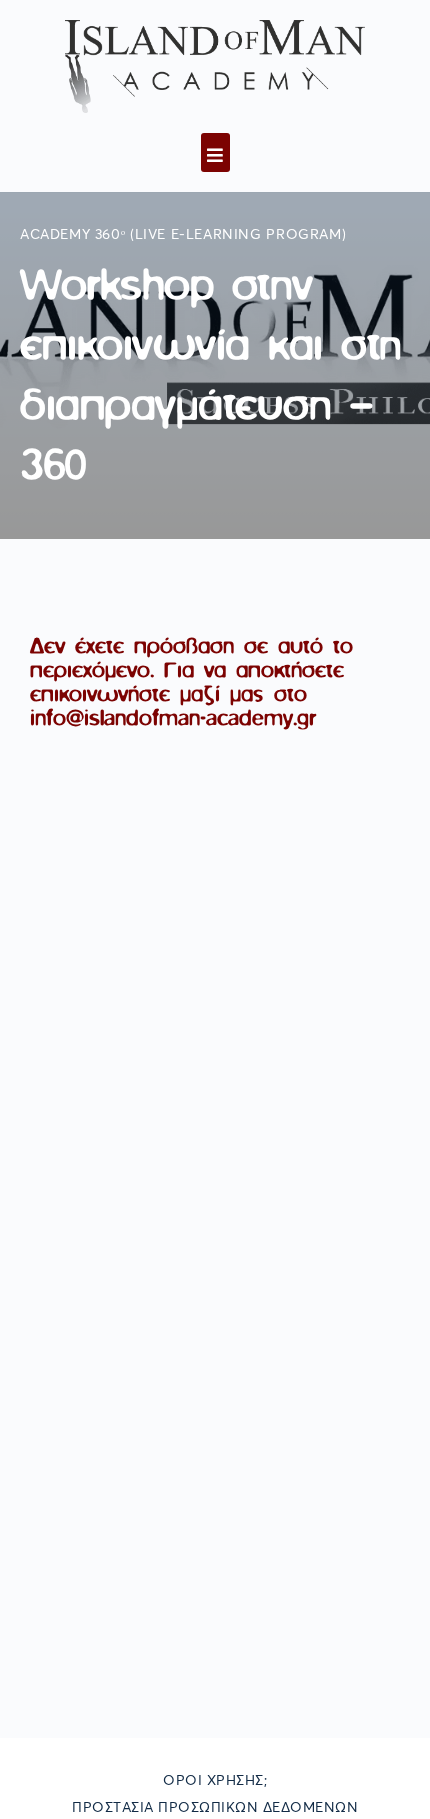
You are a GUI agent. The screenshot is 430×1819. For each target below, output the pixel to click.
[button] (215, 152)
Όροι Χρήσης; (215, 1781)
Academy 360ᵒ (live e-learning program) (183, 235)
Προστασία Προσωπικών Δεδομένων (215, 1808)
